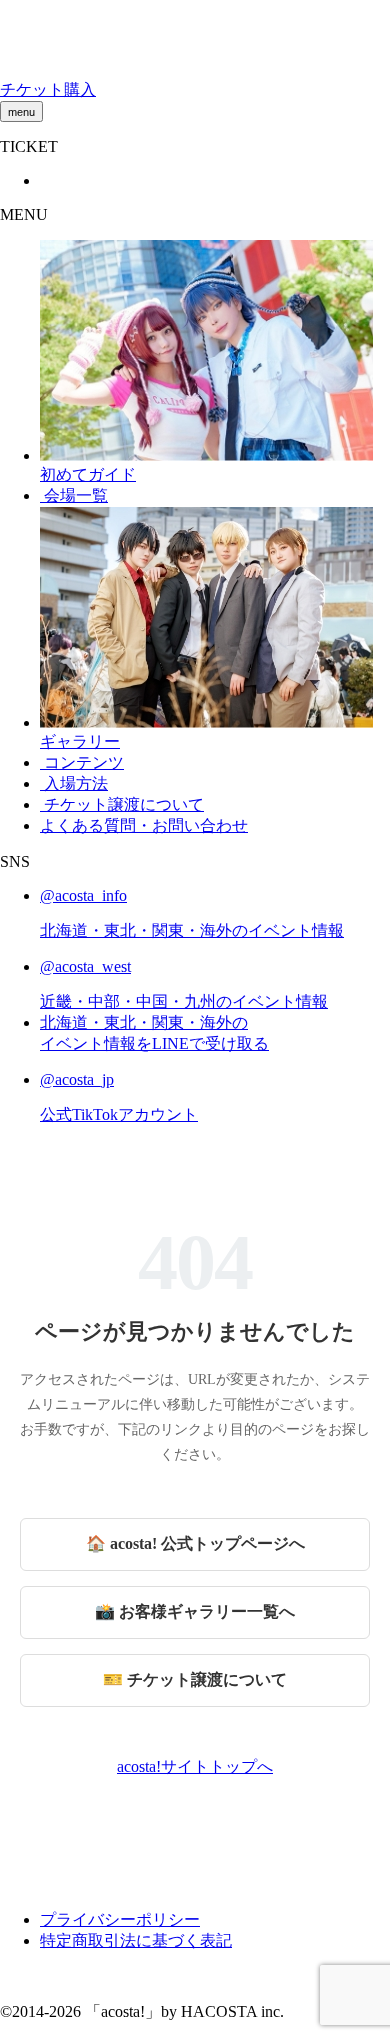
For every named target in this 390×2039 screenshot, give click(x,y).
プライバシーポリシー (120, 1919)
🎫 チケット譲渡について (195, 1679)
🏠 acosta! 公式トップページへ (195, 1543)
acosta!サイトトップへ (195, 1766)
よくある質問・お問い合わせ (144, 825)
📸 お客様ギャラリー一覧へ (195, 1611)
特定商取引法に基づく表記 (136, 1940)
